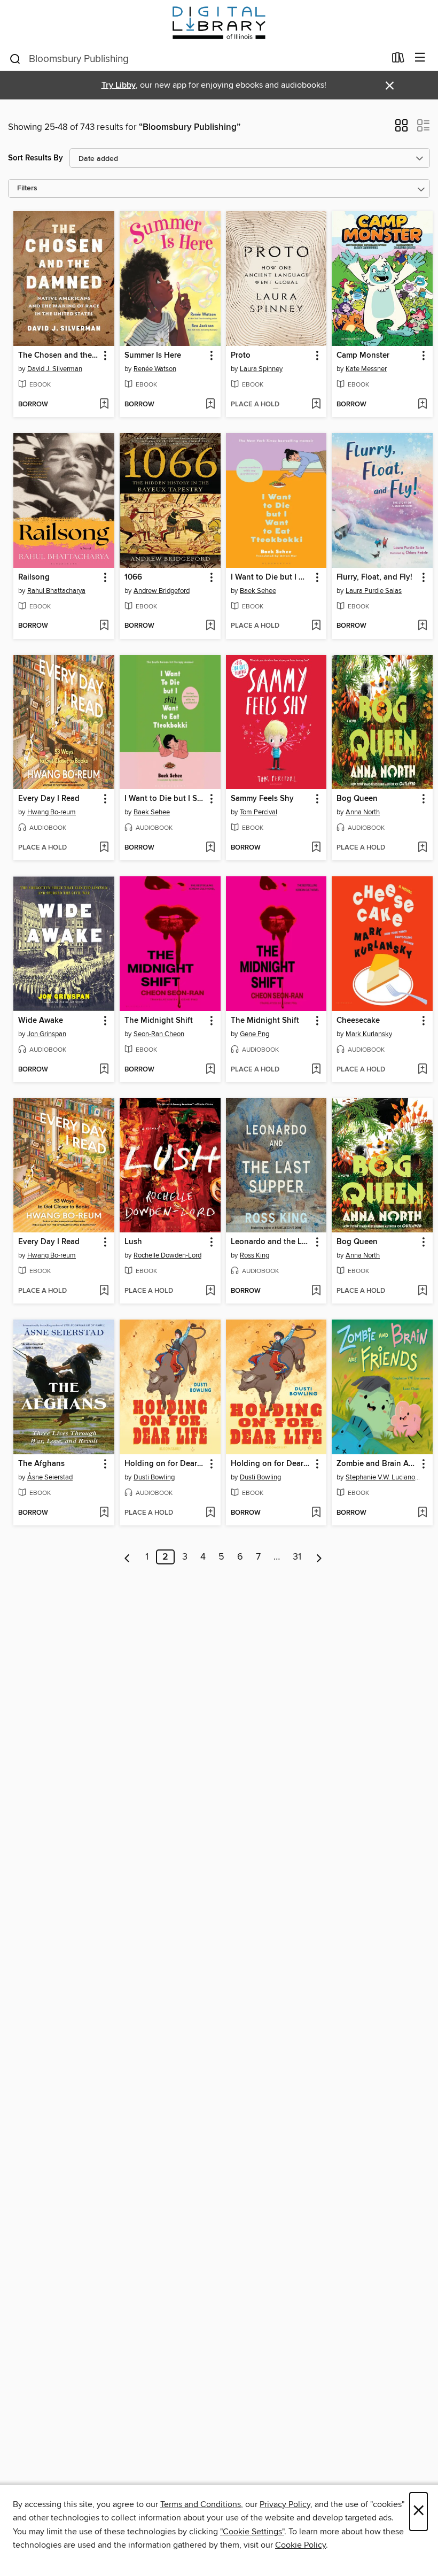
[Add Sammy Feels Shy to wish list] (316, 848)
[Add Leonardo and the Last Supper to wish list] (316, 1291)
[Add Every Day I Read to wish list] (104, 848)
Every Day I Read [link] (49, 799)
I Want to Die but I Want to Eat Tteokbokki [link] (271, 577)
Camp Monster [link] (363, 356)
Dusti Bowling (154, 1477)
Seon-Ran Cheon (159, 1034)
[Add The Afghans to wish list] (104, 1513)
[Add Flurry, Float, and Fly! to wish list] (422, 626)
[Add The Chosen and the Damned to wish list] (104, 405)
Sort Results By (36, 158)
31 (297, 1557)
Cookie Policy (300, 2545)
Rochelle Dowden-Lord (167, 1255)
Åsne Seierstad (50, 1477)
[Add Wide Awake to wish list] (104, 1070)
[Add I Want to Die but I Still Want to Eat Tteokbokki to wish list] (210, 848)
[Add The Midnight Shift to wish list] (210, 1070)
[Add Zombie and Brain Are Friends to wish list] (422, 1513)
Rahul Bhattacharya (56, 591)
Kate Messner (366, 369)
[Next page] (319, 1557)
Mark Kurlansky (369, 1034)
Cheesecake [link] (358, 1021)
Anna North (363, 812)
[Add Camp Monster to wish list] (422, 405)
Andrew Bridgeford (162, 591)
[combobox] (197, 59)
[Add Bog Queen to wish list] (422, 848)
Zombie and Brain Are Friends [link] (377, 1464)
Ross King (255, 1255)
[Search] (15, 58)
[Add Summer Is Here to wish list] (210, 405)
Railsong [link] (34, 577)
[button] (401, 129)
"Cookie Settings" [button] (252, 2532)
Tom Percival (259, 812)
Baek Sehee (258, 591)
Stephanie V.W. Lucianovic (384, 1477)
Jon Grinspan (47, 1034)
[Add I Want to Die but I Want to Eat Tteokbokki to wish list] (316, 626)
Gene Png (255, 1034)
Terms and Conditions (201, 2504)
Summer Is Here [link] (153, 356)
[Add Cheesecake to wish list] (422, 1070)
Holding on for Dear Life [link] (165, 1464)
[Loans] (398, 60)
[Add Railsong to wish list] (104, 626)
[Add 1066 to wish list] (210, 626)
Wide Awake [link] (41, 1021)
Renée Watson (155, 369)
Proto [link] (241, 356)
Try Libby (119, 85)
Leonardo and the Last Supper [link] (271, 1242)
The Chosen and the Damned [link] (59, 356)
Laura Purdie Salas (374, 591)
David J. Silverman (55, 369)
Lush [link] (133, 1242)
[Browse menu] (420, 58)
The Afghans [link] (41, 1464)
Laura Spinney (261, 369)
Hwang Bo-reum (52, 812)
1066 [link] (133, 577)
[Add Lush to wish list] (210, 1291)
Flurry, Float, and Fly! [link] (374, 577)
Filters (27, 188)
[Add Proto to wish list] (316, 405)
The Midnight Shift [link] (159, 1021)
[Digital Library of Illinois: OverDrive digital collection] (219, 23)
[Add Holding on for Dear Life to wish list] (210, 1513)
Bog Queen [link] (357, 799)
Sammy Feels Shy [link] (262, 799)
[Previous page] (127, 1557)
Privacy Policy (285, 2504)
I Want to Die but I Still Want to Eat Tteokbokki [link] (165, 799)
